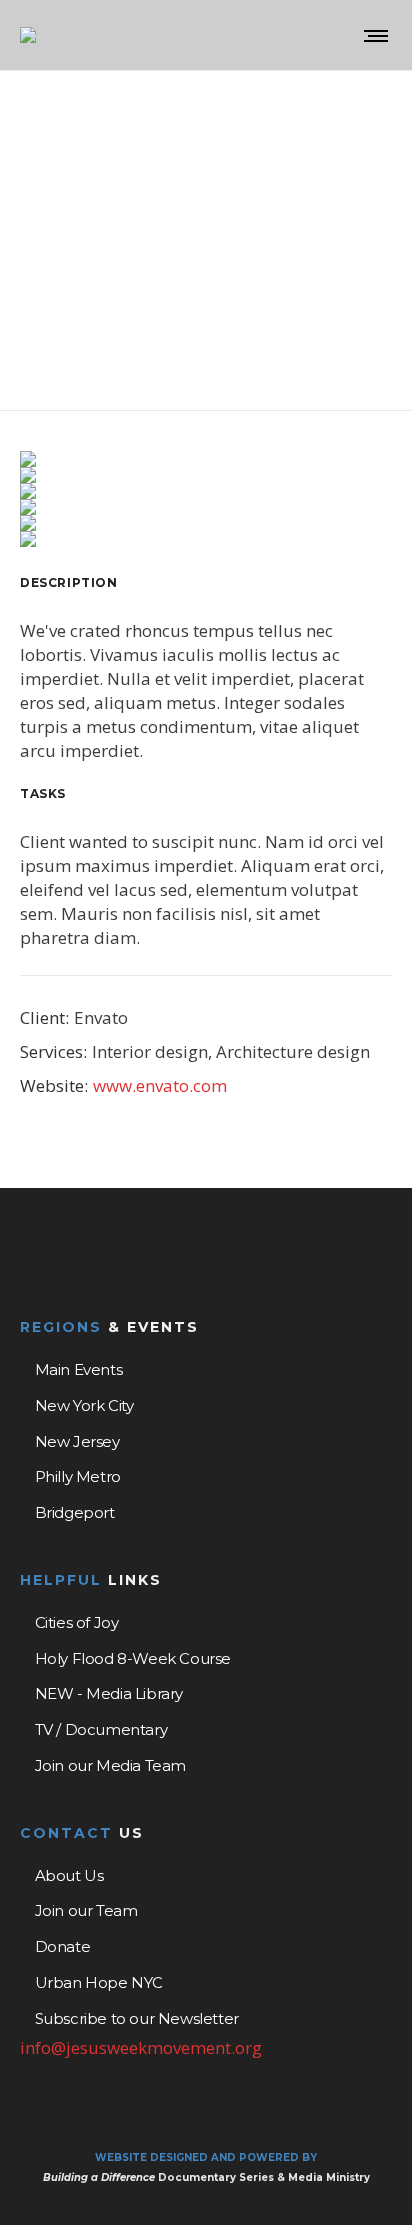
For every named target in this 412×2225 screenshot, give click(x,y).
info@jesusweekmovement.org (141, 2047)
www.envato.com (160, 1085)
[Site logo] (28, 35)
